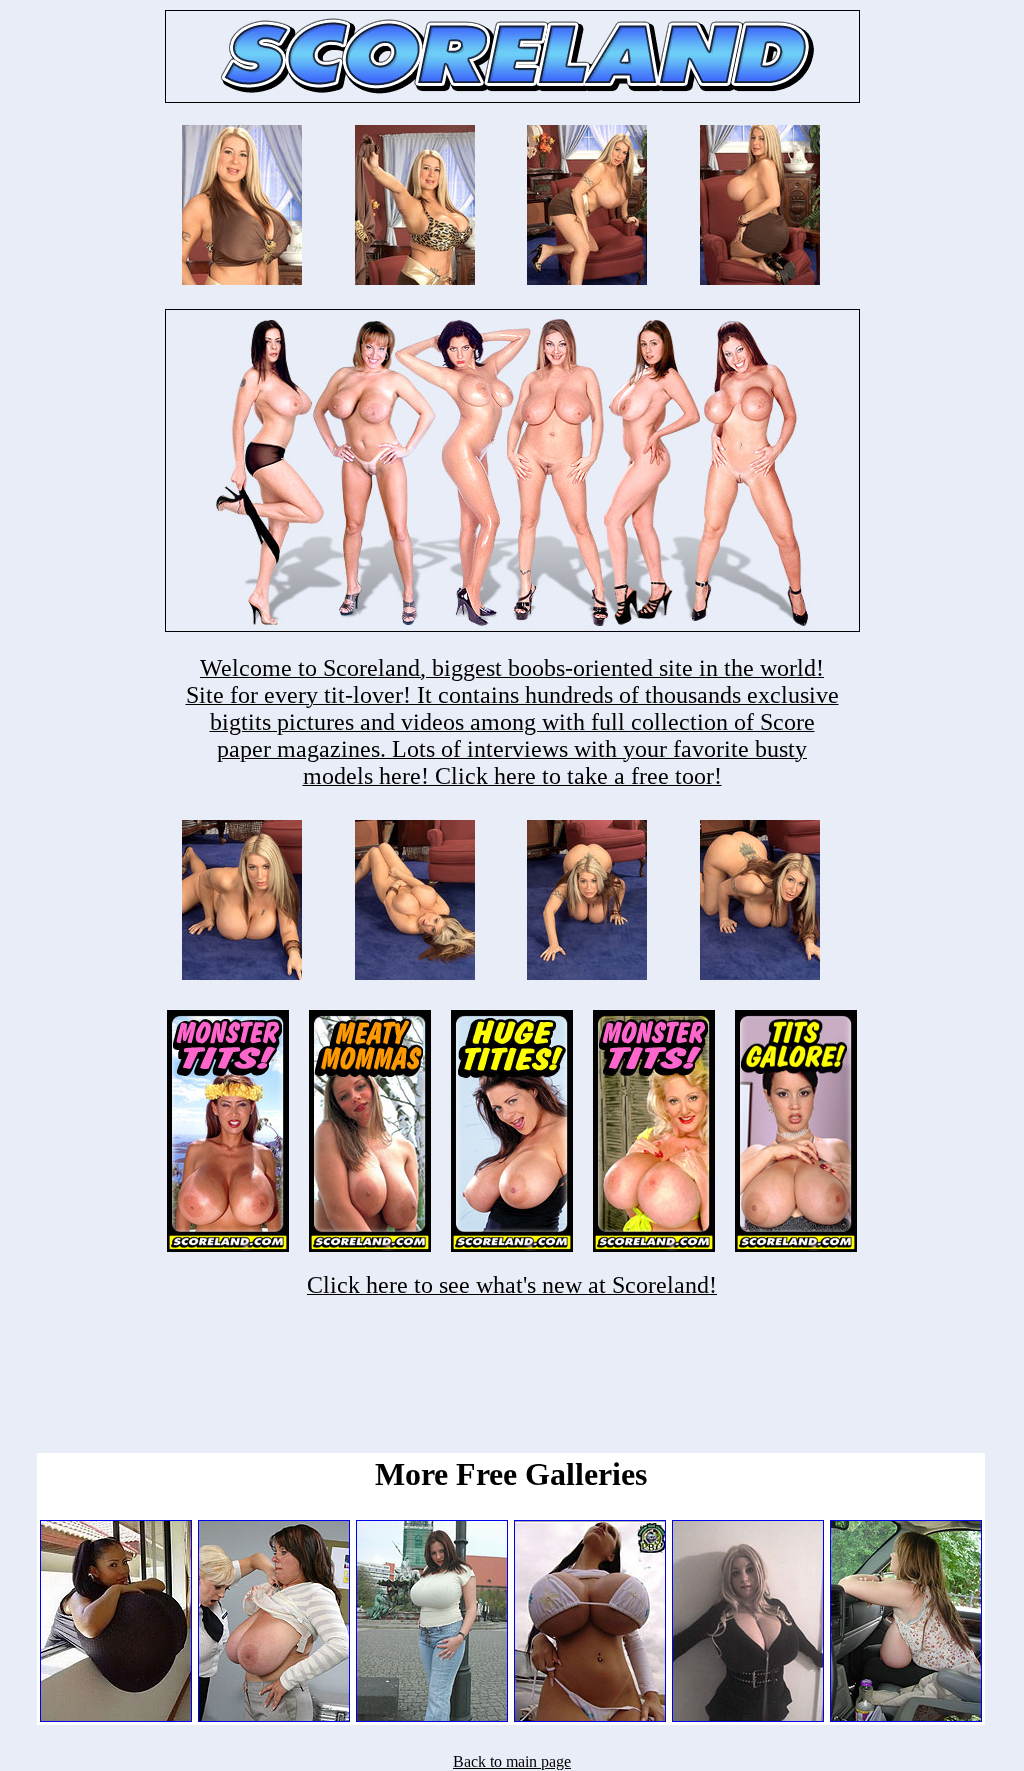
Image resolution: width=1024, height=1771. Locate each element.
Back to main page (512, 1761)
